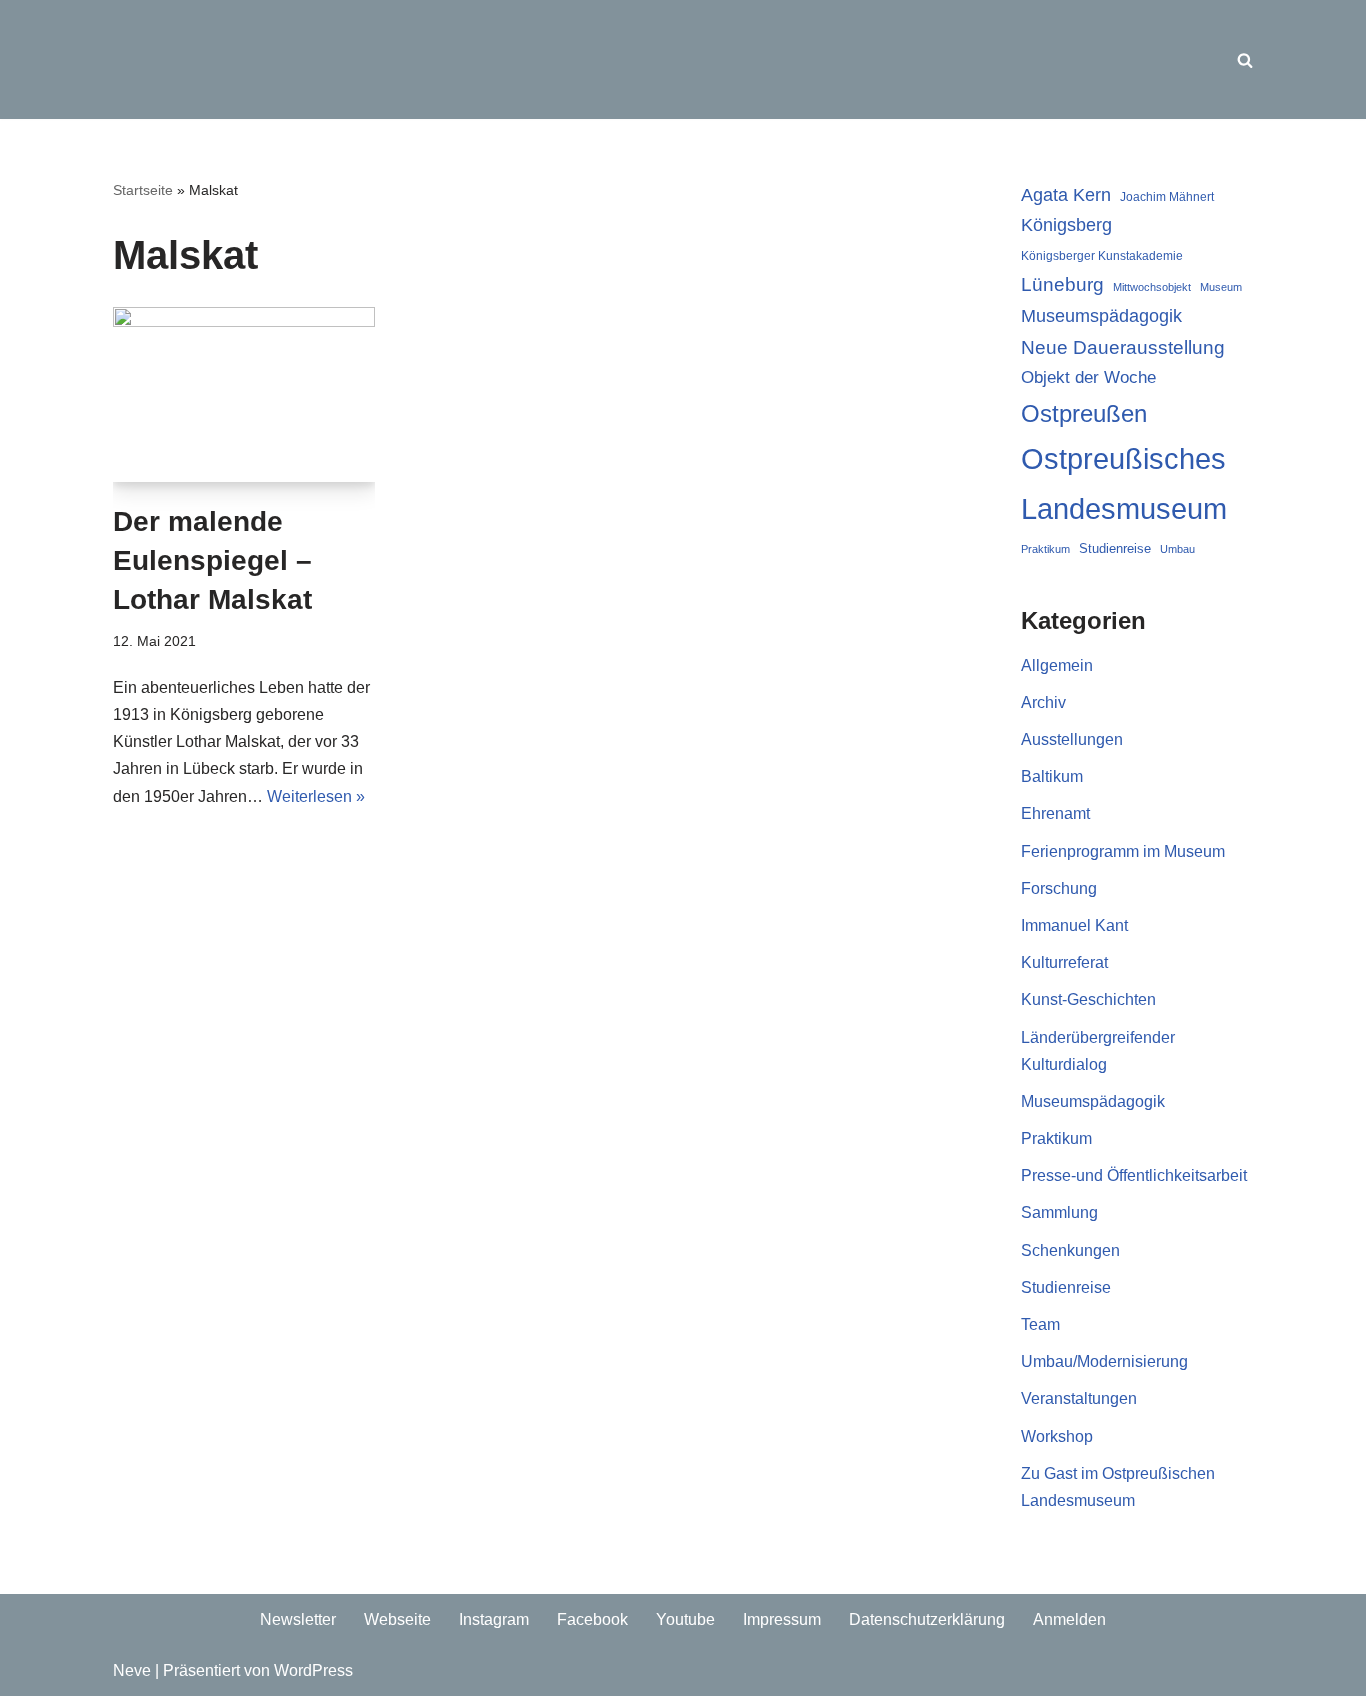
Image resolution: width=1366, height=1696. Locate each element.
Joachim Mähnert (1167, 196)
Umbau (1177, 549)
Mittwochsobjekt (1152, 287)
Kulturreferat (1064, 962)
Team (1040, 1324)
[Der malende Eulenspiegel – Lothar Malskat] (244, 394)
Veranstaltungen (1079, 1398)
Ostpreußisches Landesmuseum (1124, 483)
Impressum (782, 1619)
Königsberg (1066, 225)
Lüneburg (1062, 284)
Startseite (143, 190)
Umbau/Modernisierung (1104, 1361)
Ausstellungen (1072, 739)
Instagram (494, 1619)
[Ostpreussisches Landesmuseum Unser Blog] (238, 59)
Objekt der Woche (1088, 377)
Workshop (1057, 1436)
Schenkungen (1070, 1250)
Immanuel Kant (1074, 925)
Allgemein (1057, 665)
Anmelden (1069, 1619)
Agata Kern (1066, 194)
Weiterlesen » (316, 796)
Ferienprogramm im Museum (1123, 851)
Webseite (397, 1619)
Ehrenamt (1055, 813)
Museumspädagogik (1101, 315)
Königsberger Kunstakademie (1102, 256)
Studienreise (1115, 548)
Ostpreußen (1084, 413)
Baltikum (1052, 776)
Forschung (1059, 888)
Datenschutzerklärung (927, 1619)
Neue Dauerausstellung (1123, 347)
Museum (1221, 287)
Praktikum (1045, 549)
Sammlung (1059, 1212)
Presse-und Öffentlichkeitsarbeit (1134, 1175)
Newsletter (298, 1619)
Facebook (592, 1619)
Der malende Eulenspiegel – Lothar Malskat (212, 560)
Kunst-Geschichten (1088, 999)
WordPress (313, 1670)
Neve (132, 1670)
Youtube (685, 1619)
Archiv (1043, 702)
